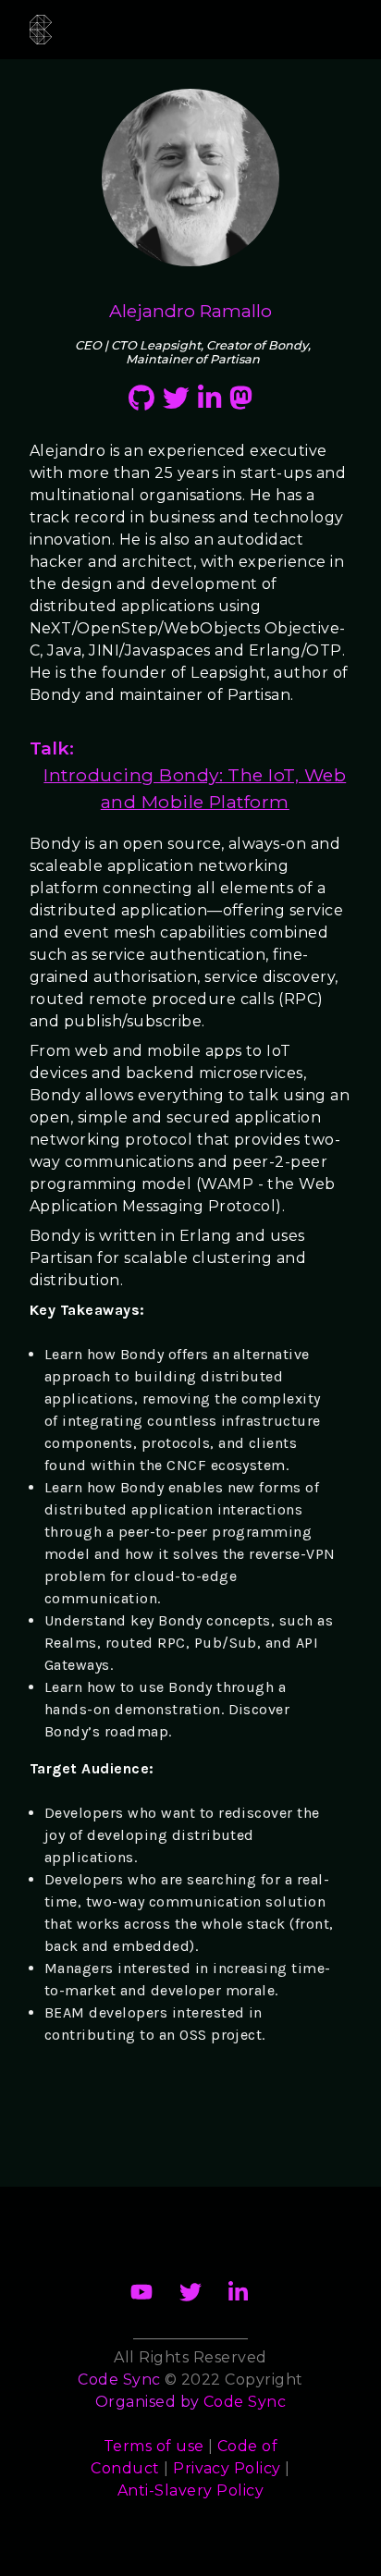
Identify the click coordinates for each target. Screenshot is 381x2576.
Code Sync (245, 2402)
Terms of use (154, 2446)
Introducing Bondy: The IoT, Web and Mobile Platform (195, 788)
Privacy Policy (227, 2468)
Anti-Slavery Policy (190, 2490)
